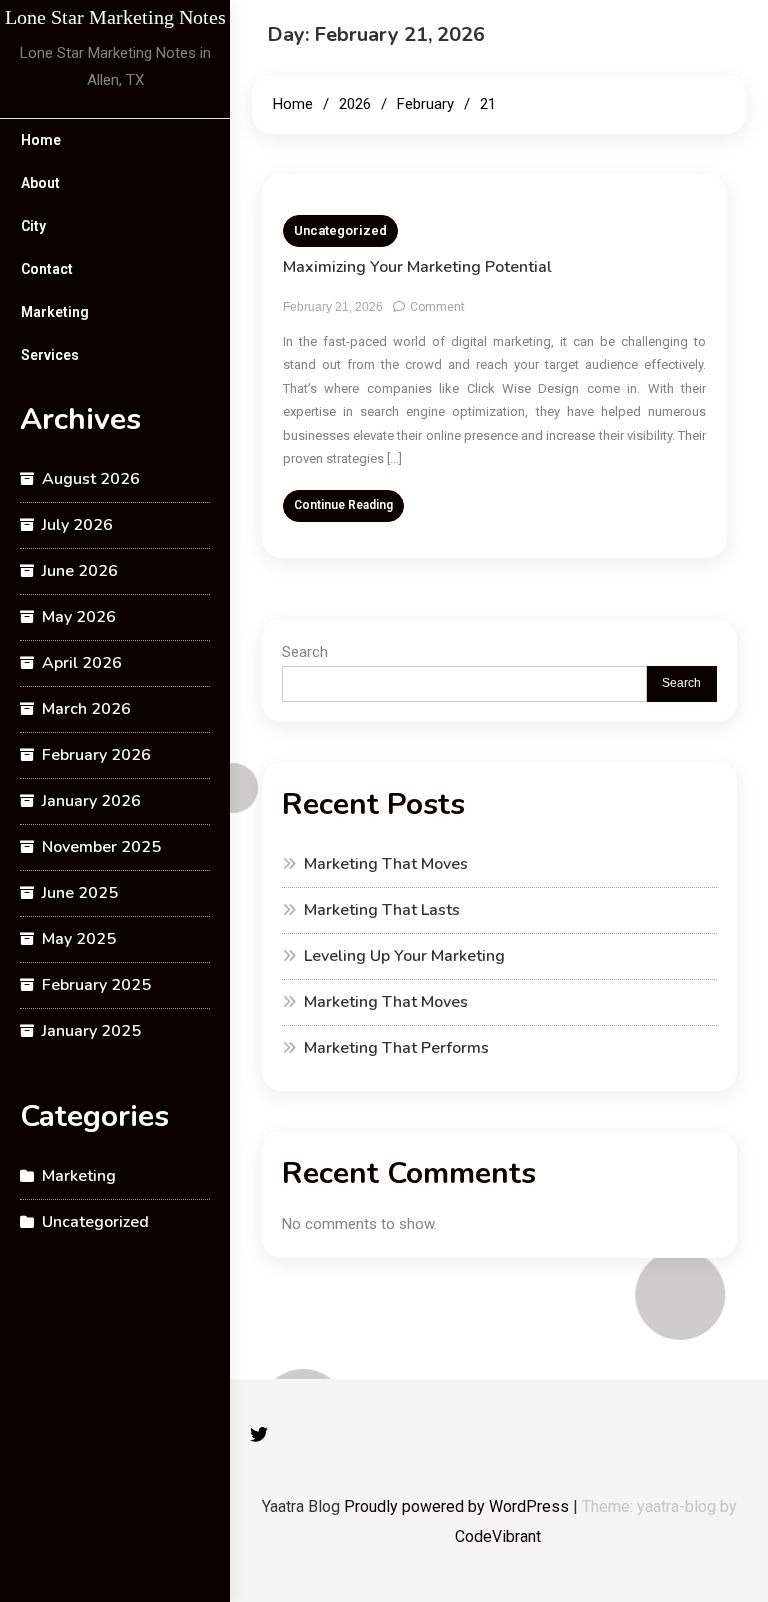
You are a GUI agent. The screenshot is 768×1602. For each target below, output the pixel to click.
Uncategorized (95, 1222)
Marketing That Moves (386, 864)
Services (50, 355)
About (40, 183)
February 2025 (96, 985)
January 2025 (91, 1031)
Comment (437, 307)
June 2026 (80, 571)
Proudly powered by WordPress (458, 1506)
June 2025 (80, 893)
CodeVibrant (498, 1536)
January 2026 (91, 801)
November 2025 (101, 847)
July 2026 (77, 525)
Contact (47, 269)
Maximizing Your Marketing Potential (417, 267)
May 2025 (79, 939)
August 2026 (91, 479)
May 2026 (79, 617)
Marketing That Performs (396, 1048)
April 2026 (82, 663)
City (33, 226)
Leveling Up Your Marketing (404, 956)
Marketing (55, 312)
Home (41, 140)
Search (305, 652)
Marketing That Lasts (382, 910)
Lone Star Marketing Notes (115, 17)
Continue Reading (343, 505)
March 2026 (86, 709)
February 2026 (96, 755)
